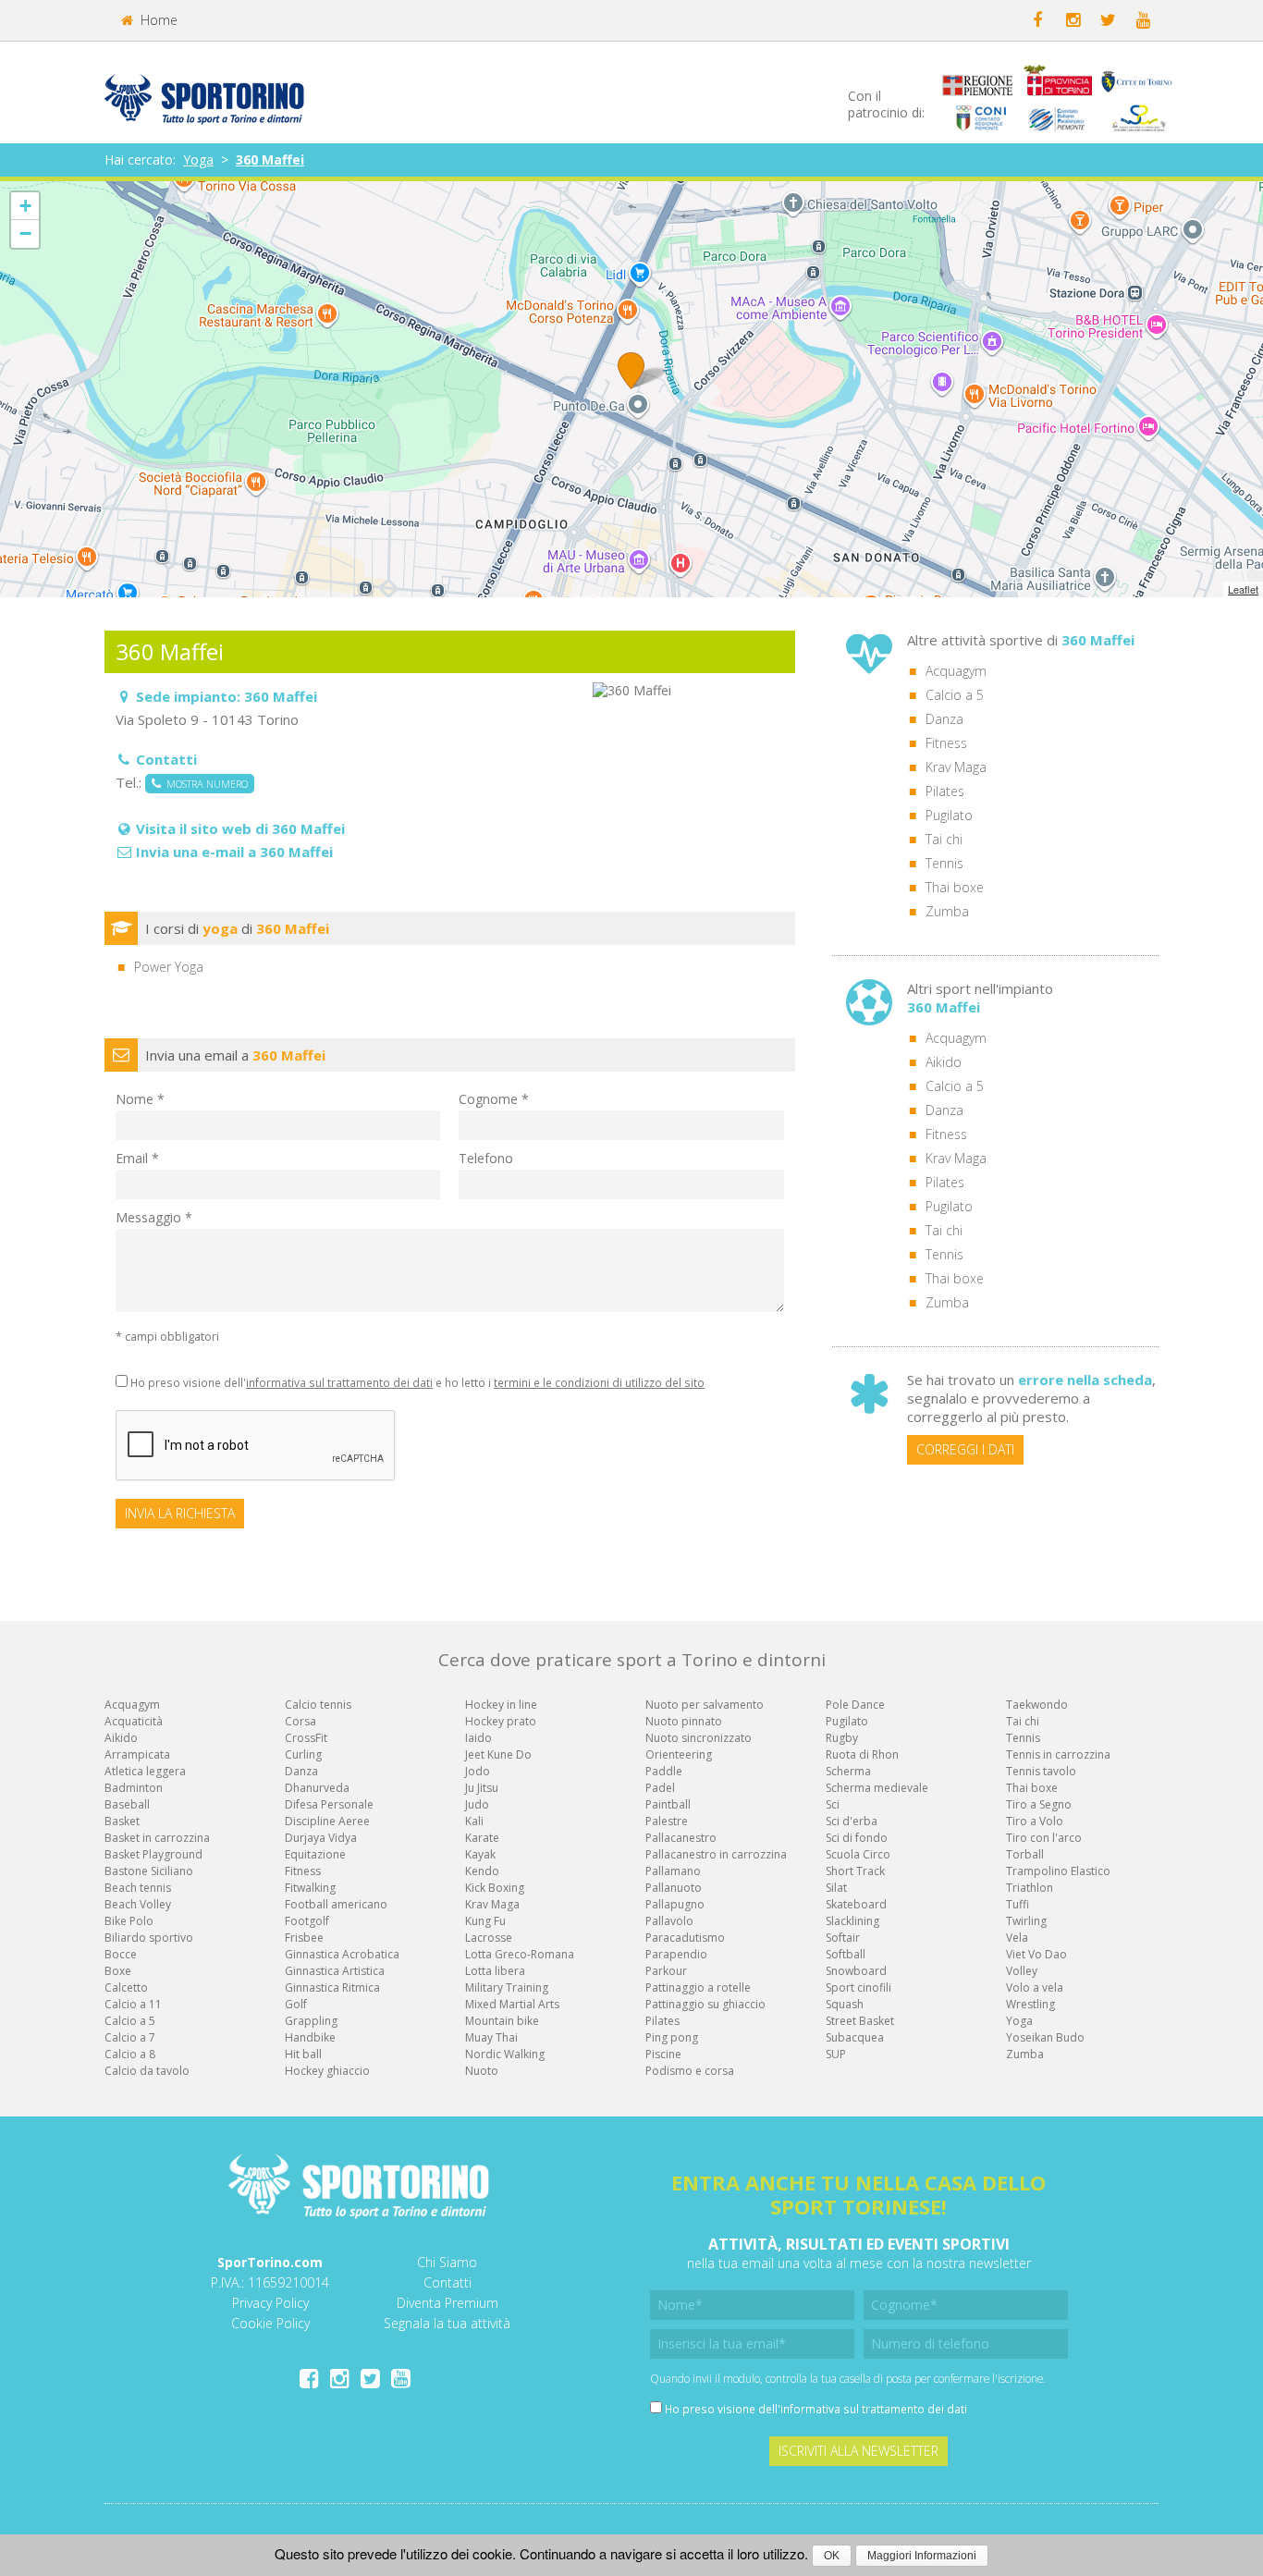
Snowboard (856, 1971)
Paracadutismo (685, 1938)
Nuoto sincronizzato (699, 1738)
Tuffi (1018, 1904)
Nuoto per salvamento (705, 1705)
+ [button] (25, 206)
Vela (1017, 1938)
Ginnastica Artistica (335, 1971)
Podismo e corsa (690, 2071)
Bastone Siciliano (149, 1871)
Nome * (140, 1099)
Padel (660, 1788)
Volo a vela (1035, 1987)
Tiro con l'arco (1044, 1838)
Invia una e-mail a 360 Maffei (234, 852)
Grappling (311, 2021)
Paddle (664, 1771)
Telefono (486, 1158)
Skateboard (856, 1904)
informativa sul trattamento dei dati (339, 1382)
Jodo (478, 1771)
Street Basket (860, 2021)
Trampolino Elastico (1058, 1871)
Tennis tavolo (1041, 1771)
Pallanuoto (674, 1888)
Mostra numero (204, 784)
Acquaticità (134, 1721)
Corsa (300, 1721)
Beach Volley (138, 1904)
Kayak (480, 1854)
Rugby (842, 1738)
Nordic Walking (505, 2054)
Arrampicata (137, 1754)
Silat (836, 1888)
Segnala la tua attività (447, 2323)
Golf (296, 2004)
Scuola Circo (858, 1854)
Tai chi (944, 839)
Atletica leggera (145, 1771)
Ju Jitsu (482, 1788)
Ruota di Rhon (862, 1754)
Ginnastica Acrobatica (342, 1954)
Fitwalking (310, 1888)
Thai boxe (955, 887)
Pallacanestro (681, 1838)
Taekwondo (1037, 1705)
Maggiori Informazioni (922, 2556)
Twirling (1026, 1921)
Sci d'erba (852, 1821)
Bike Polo (129, 1921)
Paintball (668, 1804)
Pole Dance (855, 1705)
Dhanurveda (317, 1788)
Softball (846, 1954)
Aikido (944, 1062)
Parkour (666, 1971)
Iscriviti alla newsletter (858, 2451)
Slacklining (852, 1921)
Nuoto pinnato (684, 1721)
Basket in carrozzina (157, 1838)
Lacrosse (489, 1938)
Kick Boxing (495, 1888)
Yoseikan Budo (1045, 2037)
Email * (137, 1158)
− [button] (25, 233)
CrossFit (306, 1738)
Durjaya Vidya (321, 1838)
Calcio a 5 (955, 695)
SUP (836, 2054)
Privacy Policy (270, 2303)
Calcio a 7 (130, 2037)
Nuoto (482, 2071)
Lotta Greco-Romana (520, 1954)
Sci (833, 1804)
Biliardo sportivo (149, 1938)
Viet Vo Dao (1036, 1954)
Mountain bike (502, 2021)
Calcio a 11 (133, 2004)
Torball (1025, 1854)
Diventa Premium (448, 2303)
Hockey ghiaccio (327, 2071)
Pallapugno (675, 1904)
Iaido (478, 1738)
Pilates (945, 791)
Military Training (507, 1987)
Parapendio (676, 1954)
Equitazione (315, 1854)
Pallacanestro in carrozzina (716, 1854)
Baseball (127, 1804)
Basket (122, 1821)
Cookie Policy (270, 2323)
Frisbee (304, 1938)
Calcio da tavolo (147, 2071)
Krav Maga (956, 767)
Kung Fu (485, 1921)
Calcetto (126, 1987)
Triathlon (1030, 1888)
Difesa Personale (329, 1804)
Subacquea (855, 2037)
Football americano (336, 1904)
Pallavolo (669, 1921)
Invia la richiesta (180, 1513)
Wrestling (1030, 2004)
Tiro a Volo (1035, 1821)
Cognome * (494, 1099)
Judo (477, 1804)
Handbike (310, 2037)
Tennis (944, 863)
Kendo (482, 1871)
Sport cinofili (858, 1987)
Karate (482, 1838)
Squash (845, 2004)
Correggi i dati (965, 1449)
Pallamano (673, 1871)
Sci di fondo (857, 1838)
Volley (1022, 1971)
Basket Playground (153, 1854)
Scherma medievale (877, 1788)
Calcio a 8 (130, 2054)
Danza (944, 719)
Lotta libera (495, 1971)
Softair (843, 1938)
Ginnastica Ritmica (332, 1987)
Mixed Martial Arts (512, 2004)
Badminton (134, 1788)
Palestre (667, 1821)
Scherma (848, 1771)
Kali (474, 1821)
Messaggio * (154, 1217)
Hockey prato (501, 1721)
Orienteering (679, 1754)
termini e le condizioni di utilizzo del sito (599, 1382)
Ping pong (672, 2037)
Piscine (663, 2054)
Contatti (448, 2282)
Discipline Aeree (327, 1821)
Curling (303, 1754)
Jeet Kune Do (498, 1754)
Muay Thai (491, 2037)
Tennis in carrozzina (1058, 1754)
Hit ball (303, 2054)
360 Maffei (270, 159)
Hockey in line (501, 1705)
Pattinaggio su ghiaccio (705, 2004)
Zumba (947, 911)
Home (157, 20)
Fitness (946, 743)
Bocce (121, 1954)
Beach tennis (138, 1888)
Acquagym (956, 671)
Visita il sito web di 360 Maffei (240, 828)
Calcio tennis (318, 1705)
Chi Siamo (447, 2262)
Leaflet (1243, 589)
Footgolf (307, 1921)
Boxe (118, 1971)
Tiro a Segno (1039, 1804)
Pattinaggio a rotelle (698, 1987)
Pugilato (949, 815)
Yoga (198, 159)
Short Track (855, 1871)
